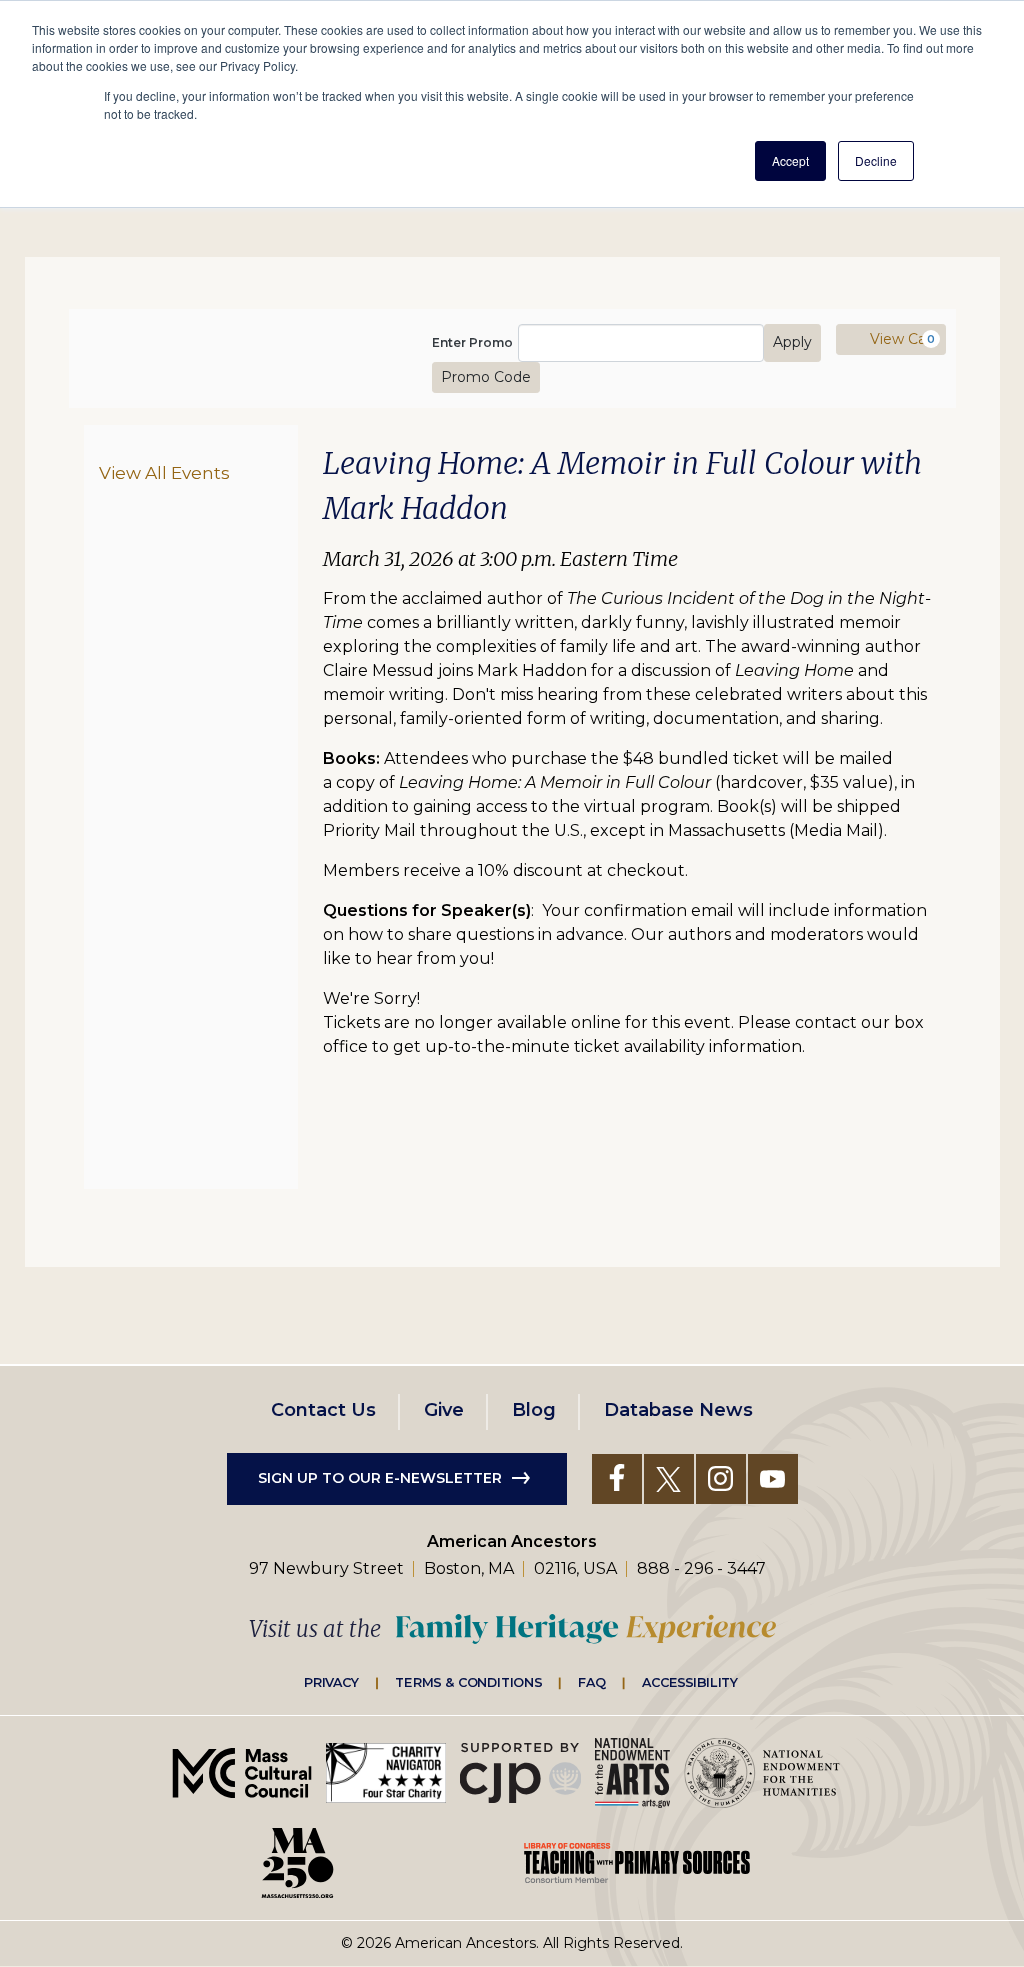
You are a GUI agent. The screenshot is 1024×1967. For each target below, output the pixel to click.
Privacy (332, 1682)
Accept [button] (790, 160)
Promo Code (486, 377)
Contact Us (323, 1410)
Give (444, 1410)
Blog (534, 1410)
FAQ (592, 1682)
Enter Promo (472, 343)
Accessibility (690, 1682)
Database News (678, 1410)
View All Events (164, 472)
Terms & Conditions (468, 1682)
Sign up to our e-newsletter (380, 1478)
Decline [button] (876, 160)
